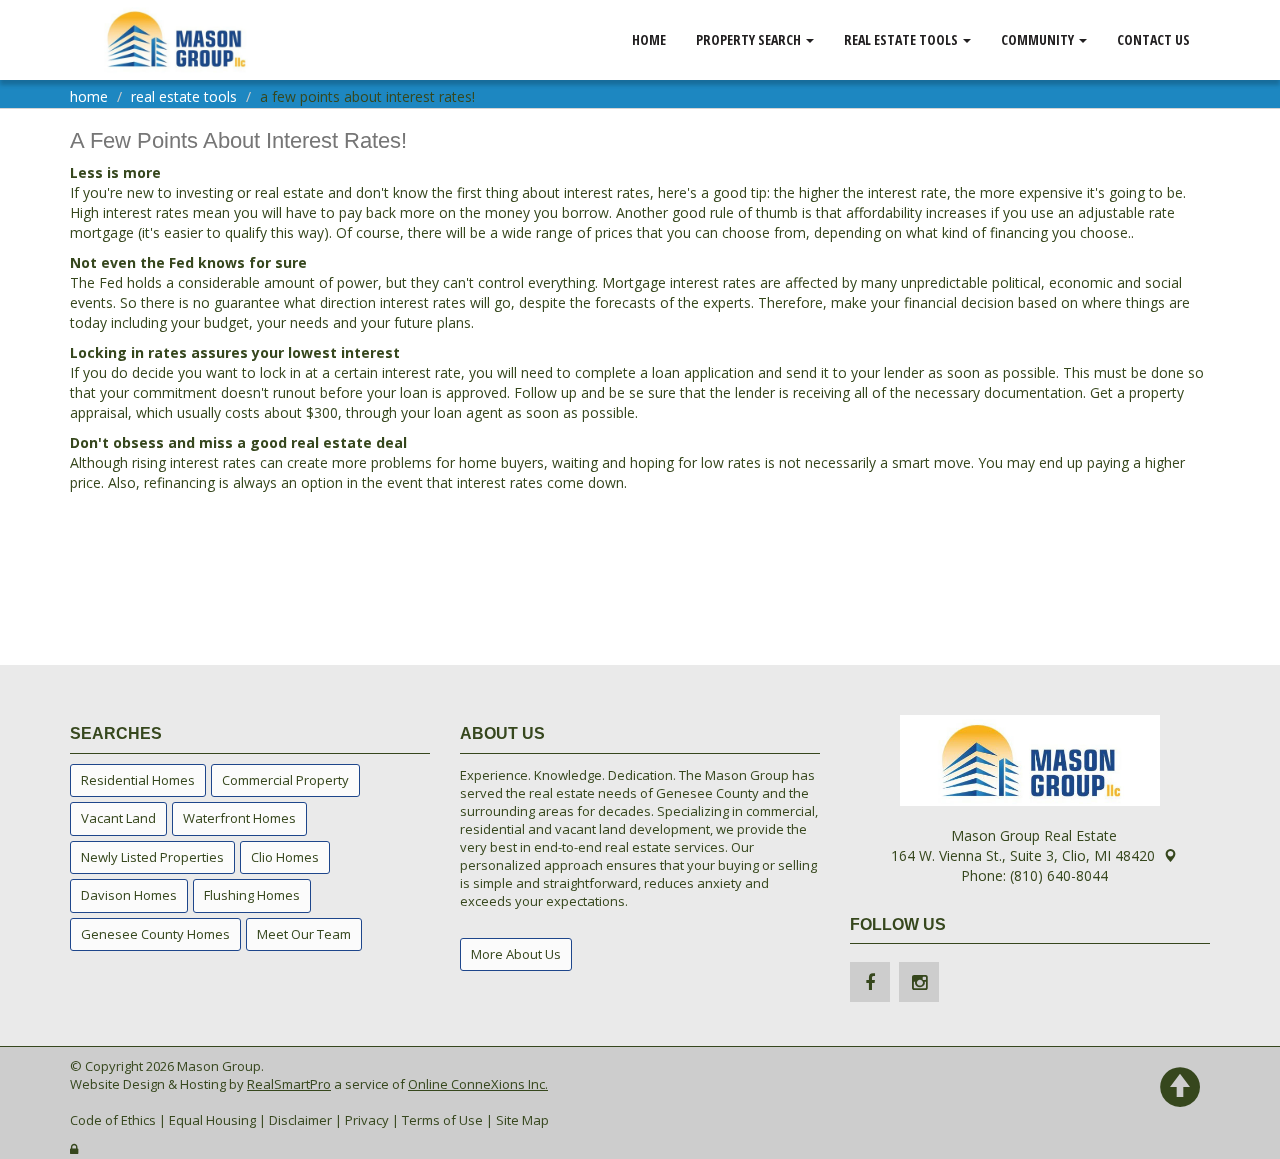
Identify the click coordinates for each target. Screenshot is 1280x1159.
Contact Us (1153, 39)
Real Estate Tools (902, 39)
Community (1039, 39)
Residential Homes (138, 780)
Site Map (522, 1120)
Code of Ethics (113, 1120)
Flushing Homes (252, 895)
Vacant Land (118, 818)
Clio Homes (285, 857)
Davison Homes (129, 895)
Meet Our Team (304, 934)
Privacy (367, 1120)
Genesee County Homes (155, 934)
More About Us (516, 954)
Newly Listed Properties (152, 857)
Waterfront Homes (239, 818)
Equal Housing (212, 1120)
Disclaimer (300, 1120)
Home (649, 39)
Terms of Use (442, 1120)
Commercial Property (285, 780)
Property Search (750, 39)
